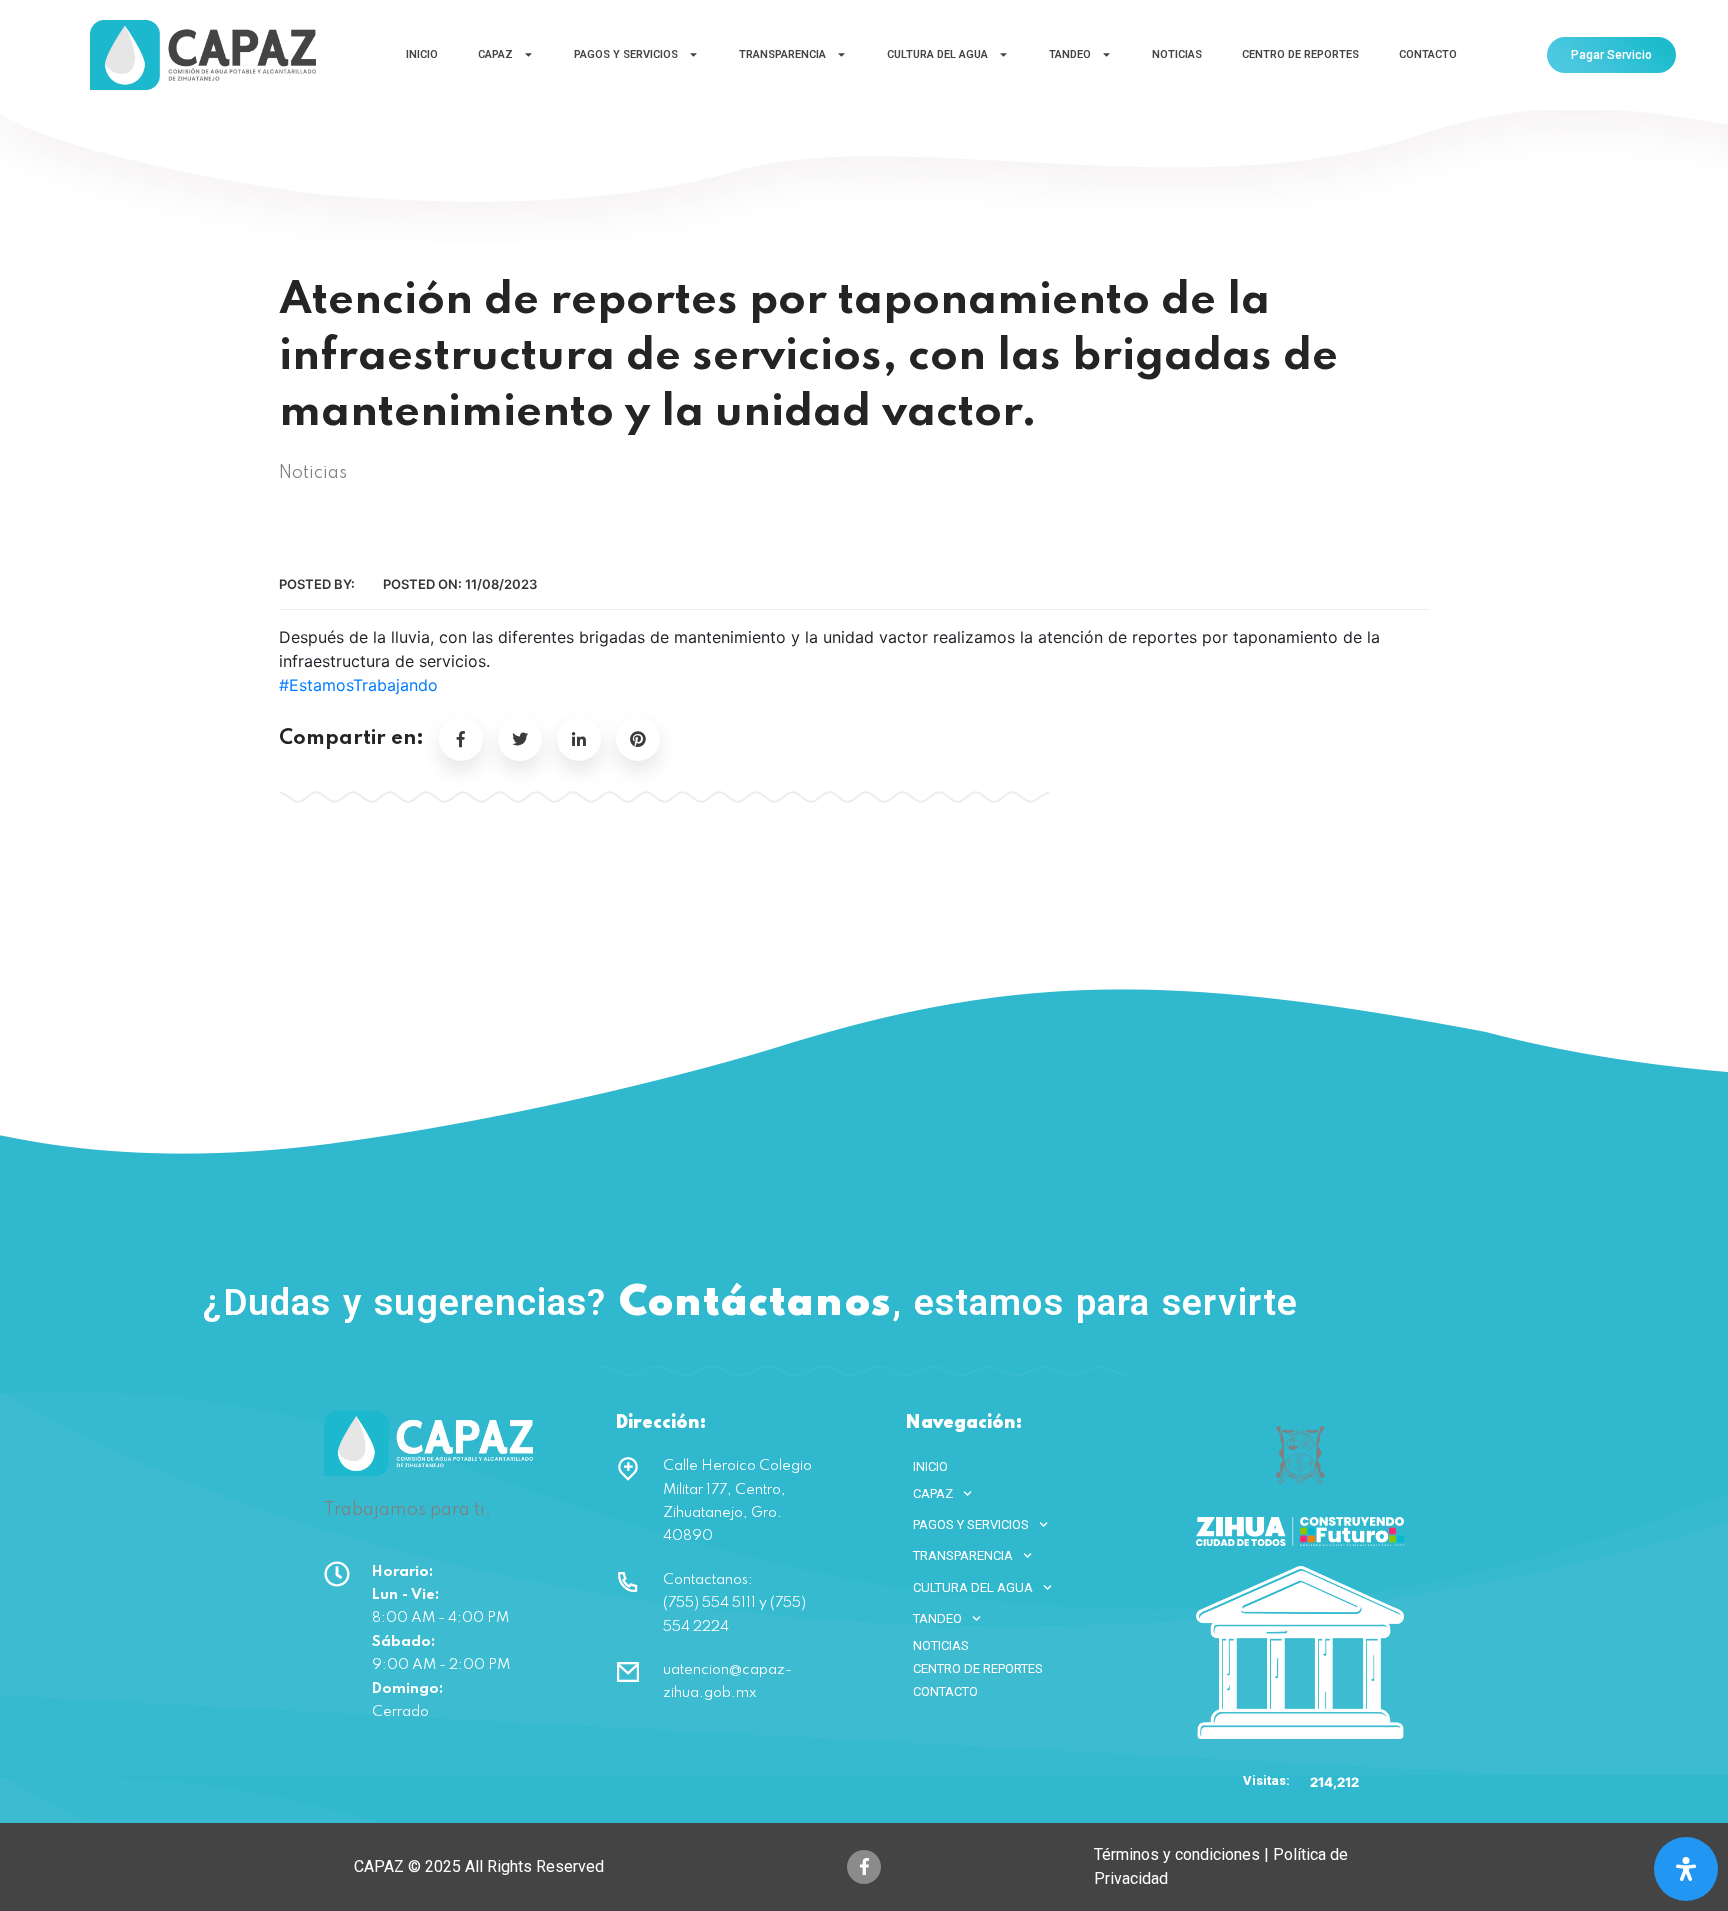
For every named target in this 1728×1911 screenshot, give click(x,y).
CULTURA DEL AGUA (937, 54)
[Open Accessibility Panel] (1686, 1869)
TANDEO (1070, 54)
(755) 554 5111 (1448, 1299)
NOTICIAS (1177, 54)
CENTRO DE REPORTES (1300, 54)
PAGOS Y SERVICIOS (626, 54)
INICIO (422, 54)
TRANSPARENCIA (782, 54)
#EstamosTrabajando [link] (358, 685)
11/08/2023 (501, 584)
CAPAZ (495, 54)
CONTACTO (1428, 54)
